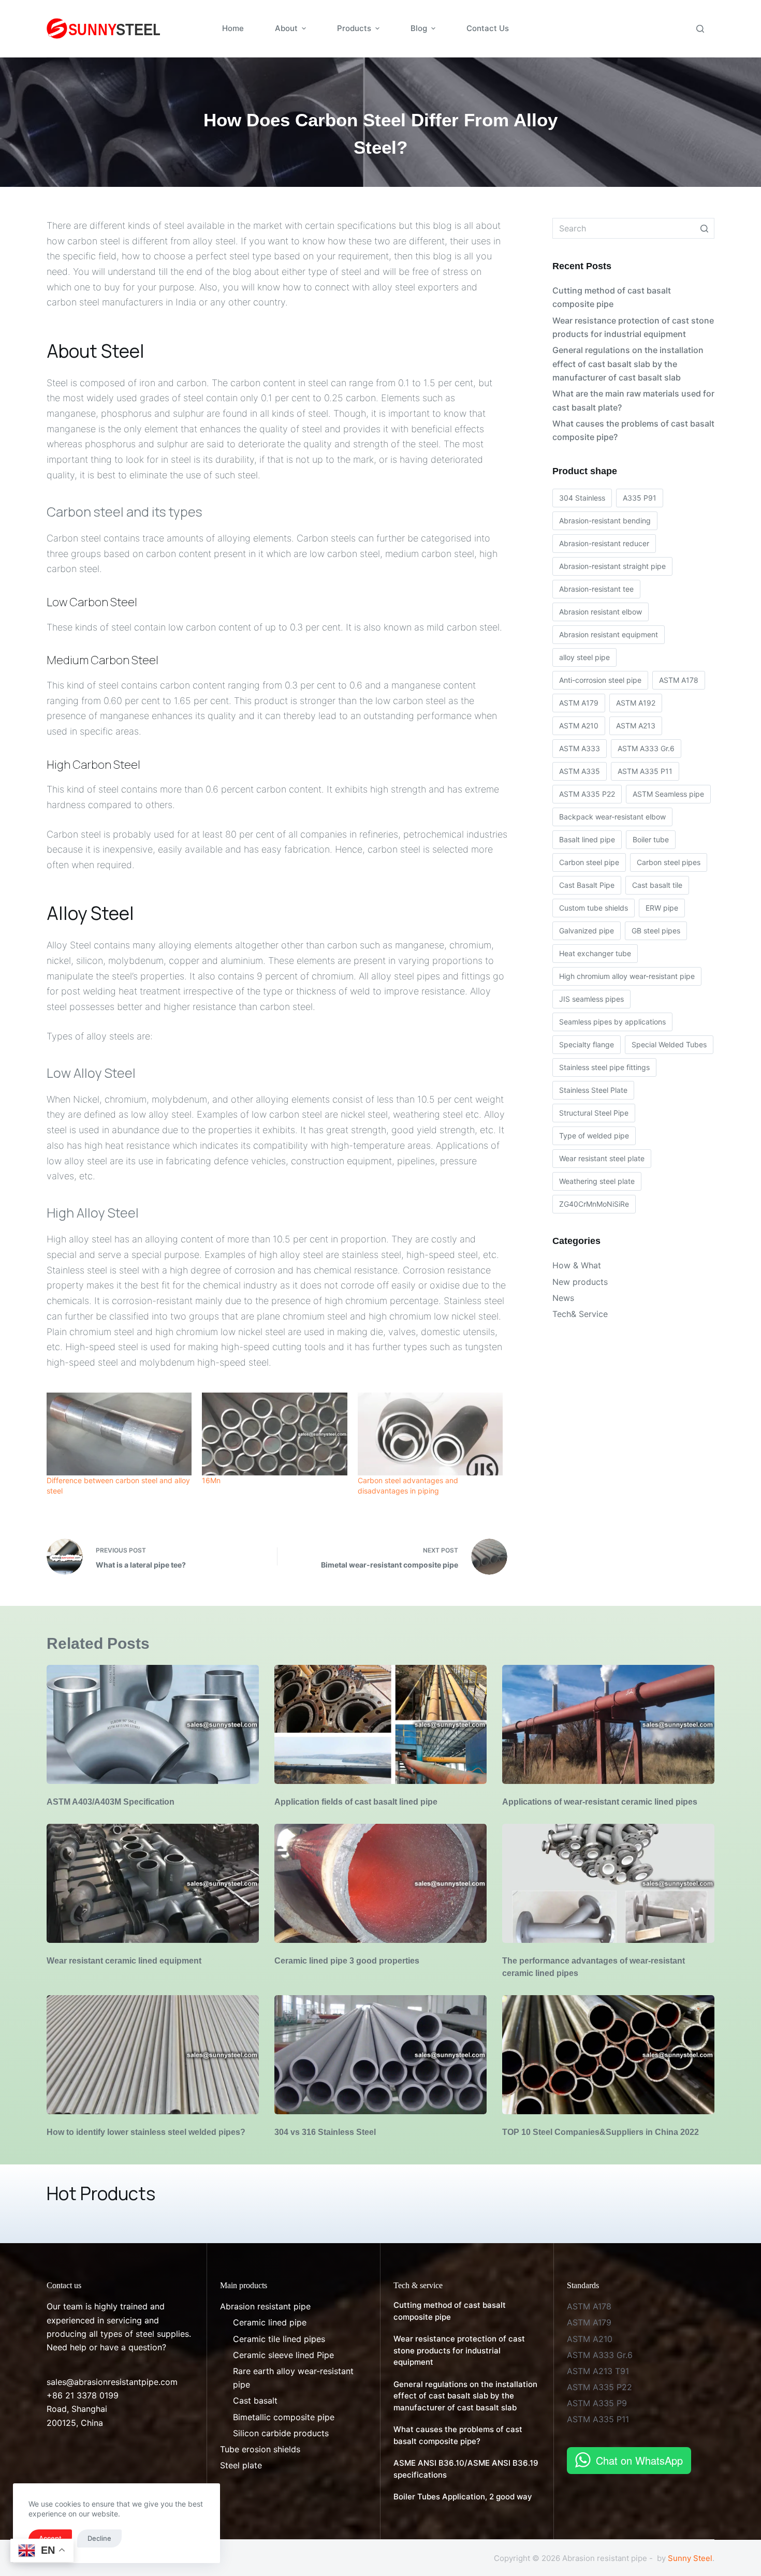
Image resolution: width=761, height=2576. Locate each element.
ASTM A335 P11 (645, 771)
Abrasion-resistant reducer (604, 543)
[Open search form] (700, 29)
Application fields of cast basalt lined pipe (356, 1802)
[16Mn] (274, 1434)
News (563, 1298)
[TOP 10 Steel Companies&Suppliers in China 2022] (608, 2055)
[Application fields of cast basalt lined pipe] (380, 1725)
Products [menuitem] (354, 28)
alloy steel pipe (584, 657)
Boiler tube (651, 839)
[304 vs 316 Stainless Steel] (380, 2055)
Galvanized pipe (587, 931)
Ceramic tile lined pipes (279, 2339)
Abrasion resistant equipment (609, 634)
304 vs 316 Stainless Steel (325, 2132)
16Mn (211, 1480)
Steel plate (241, 2465)
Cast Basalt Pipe (587, 885)
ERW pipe (662, 908)
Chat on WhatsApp (639, 2460)
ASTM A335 (580, 771)
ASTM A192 (636, 703)
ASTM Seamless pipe (668, 794)
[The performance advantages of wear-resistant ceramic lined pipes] (608, 1884)
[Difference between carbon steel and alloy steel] (119, 1434)
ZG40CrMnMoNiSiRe (594, 1204)
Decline (99, 2538)
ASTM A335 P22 (587, 794)
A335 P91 (640, 498)
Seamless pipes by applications (612, 1022)
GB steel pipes (656, 931)
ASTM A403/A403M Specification (111, 1802)
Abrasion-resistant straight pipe (612, 566)
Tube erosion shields (260, 2449)
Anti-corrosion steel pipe (600, 680)
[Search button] (704, 228)
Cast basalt (255, 2401)
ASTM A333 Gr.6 (646, 748)
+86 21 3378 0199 (83, 2395)
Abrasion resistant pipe (265, 2306)
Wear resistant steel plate (602, 1158)
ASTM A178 (679, 680)
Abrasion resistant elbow (601, 612)
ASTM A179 (579, 703)
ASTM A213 (636, 726)
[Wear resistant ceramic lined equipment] (153, 1884)
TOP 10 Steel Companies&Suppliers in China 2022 (601, 2132)
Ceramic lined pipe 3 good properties (347, 1961)
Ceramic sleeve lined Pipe (283, 2355)
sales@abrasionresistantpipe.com (112, 2382)
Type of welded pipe (594, 1136)
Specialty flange (587, 1044)
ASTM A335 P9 (597, 2403)
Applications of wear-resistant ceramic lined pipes (600, 1802)
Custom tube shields (594, 908)
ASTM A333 (580, 748)
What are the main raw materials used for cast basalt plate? (633, 400)
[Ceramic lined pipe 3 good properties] (380, 1884)
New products (580, 1282)
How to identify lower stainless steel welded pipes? (146, 2132)
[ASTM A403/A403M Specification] (153, 1725)
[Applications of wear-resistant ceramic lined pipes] (608, 1725)
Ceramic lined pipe (270, 2322)
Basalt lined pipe (587, 839)
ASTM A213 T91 (598, 2371)
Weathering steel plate (597, 1181)
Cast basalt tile (657, 885)
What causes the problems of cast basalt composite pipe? (633, 430)
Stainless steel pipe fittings (604, 1067)
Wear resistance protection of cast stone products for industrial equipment (633, 327)
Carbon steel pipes (669, 862)
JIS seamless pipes (591, 999)
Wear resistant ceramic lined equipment (124, 1961)
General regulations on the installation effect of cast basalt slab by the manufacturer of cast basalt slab (628, 364)
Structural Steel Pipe (594, 1113)
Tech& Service (580, 1314)
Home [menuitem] (233, 28)
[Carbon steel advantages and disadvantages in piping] (430, 1434)
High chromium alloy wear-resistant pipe (627, 976)
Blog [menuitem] (419, 28)
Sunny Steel (690, 2558)
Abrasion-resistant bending (605, 521)
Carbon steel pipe (589, 862)
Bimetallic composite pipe (284, 2417)
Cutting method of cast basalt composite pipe (612, 297)
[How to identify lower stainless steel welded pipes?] (153, 2055)
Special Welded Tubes (669, 1044)
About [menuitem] (286, 28)
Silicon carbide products (281, 2433)
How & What (577, 1265)
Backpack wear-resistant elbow (612, 817)
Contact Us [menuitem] (488, 28)
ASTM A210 (579, 726)
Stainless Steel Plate (593, 1090)
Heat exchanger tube (595, 953)
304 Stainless (582, 498)
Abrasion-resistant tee (596, 589)
